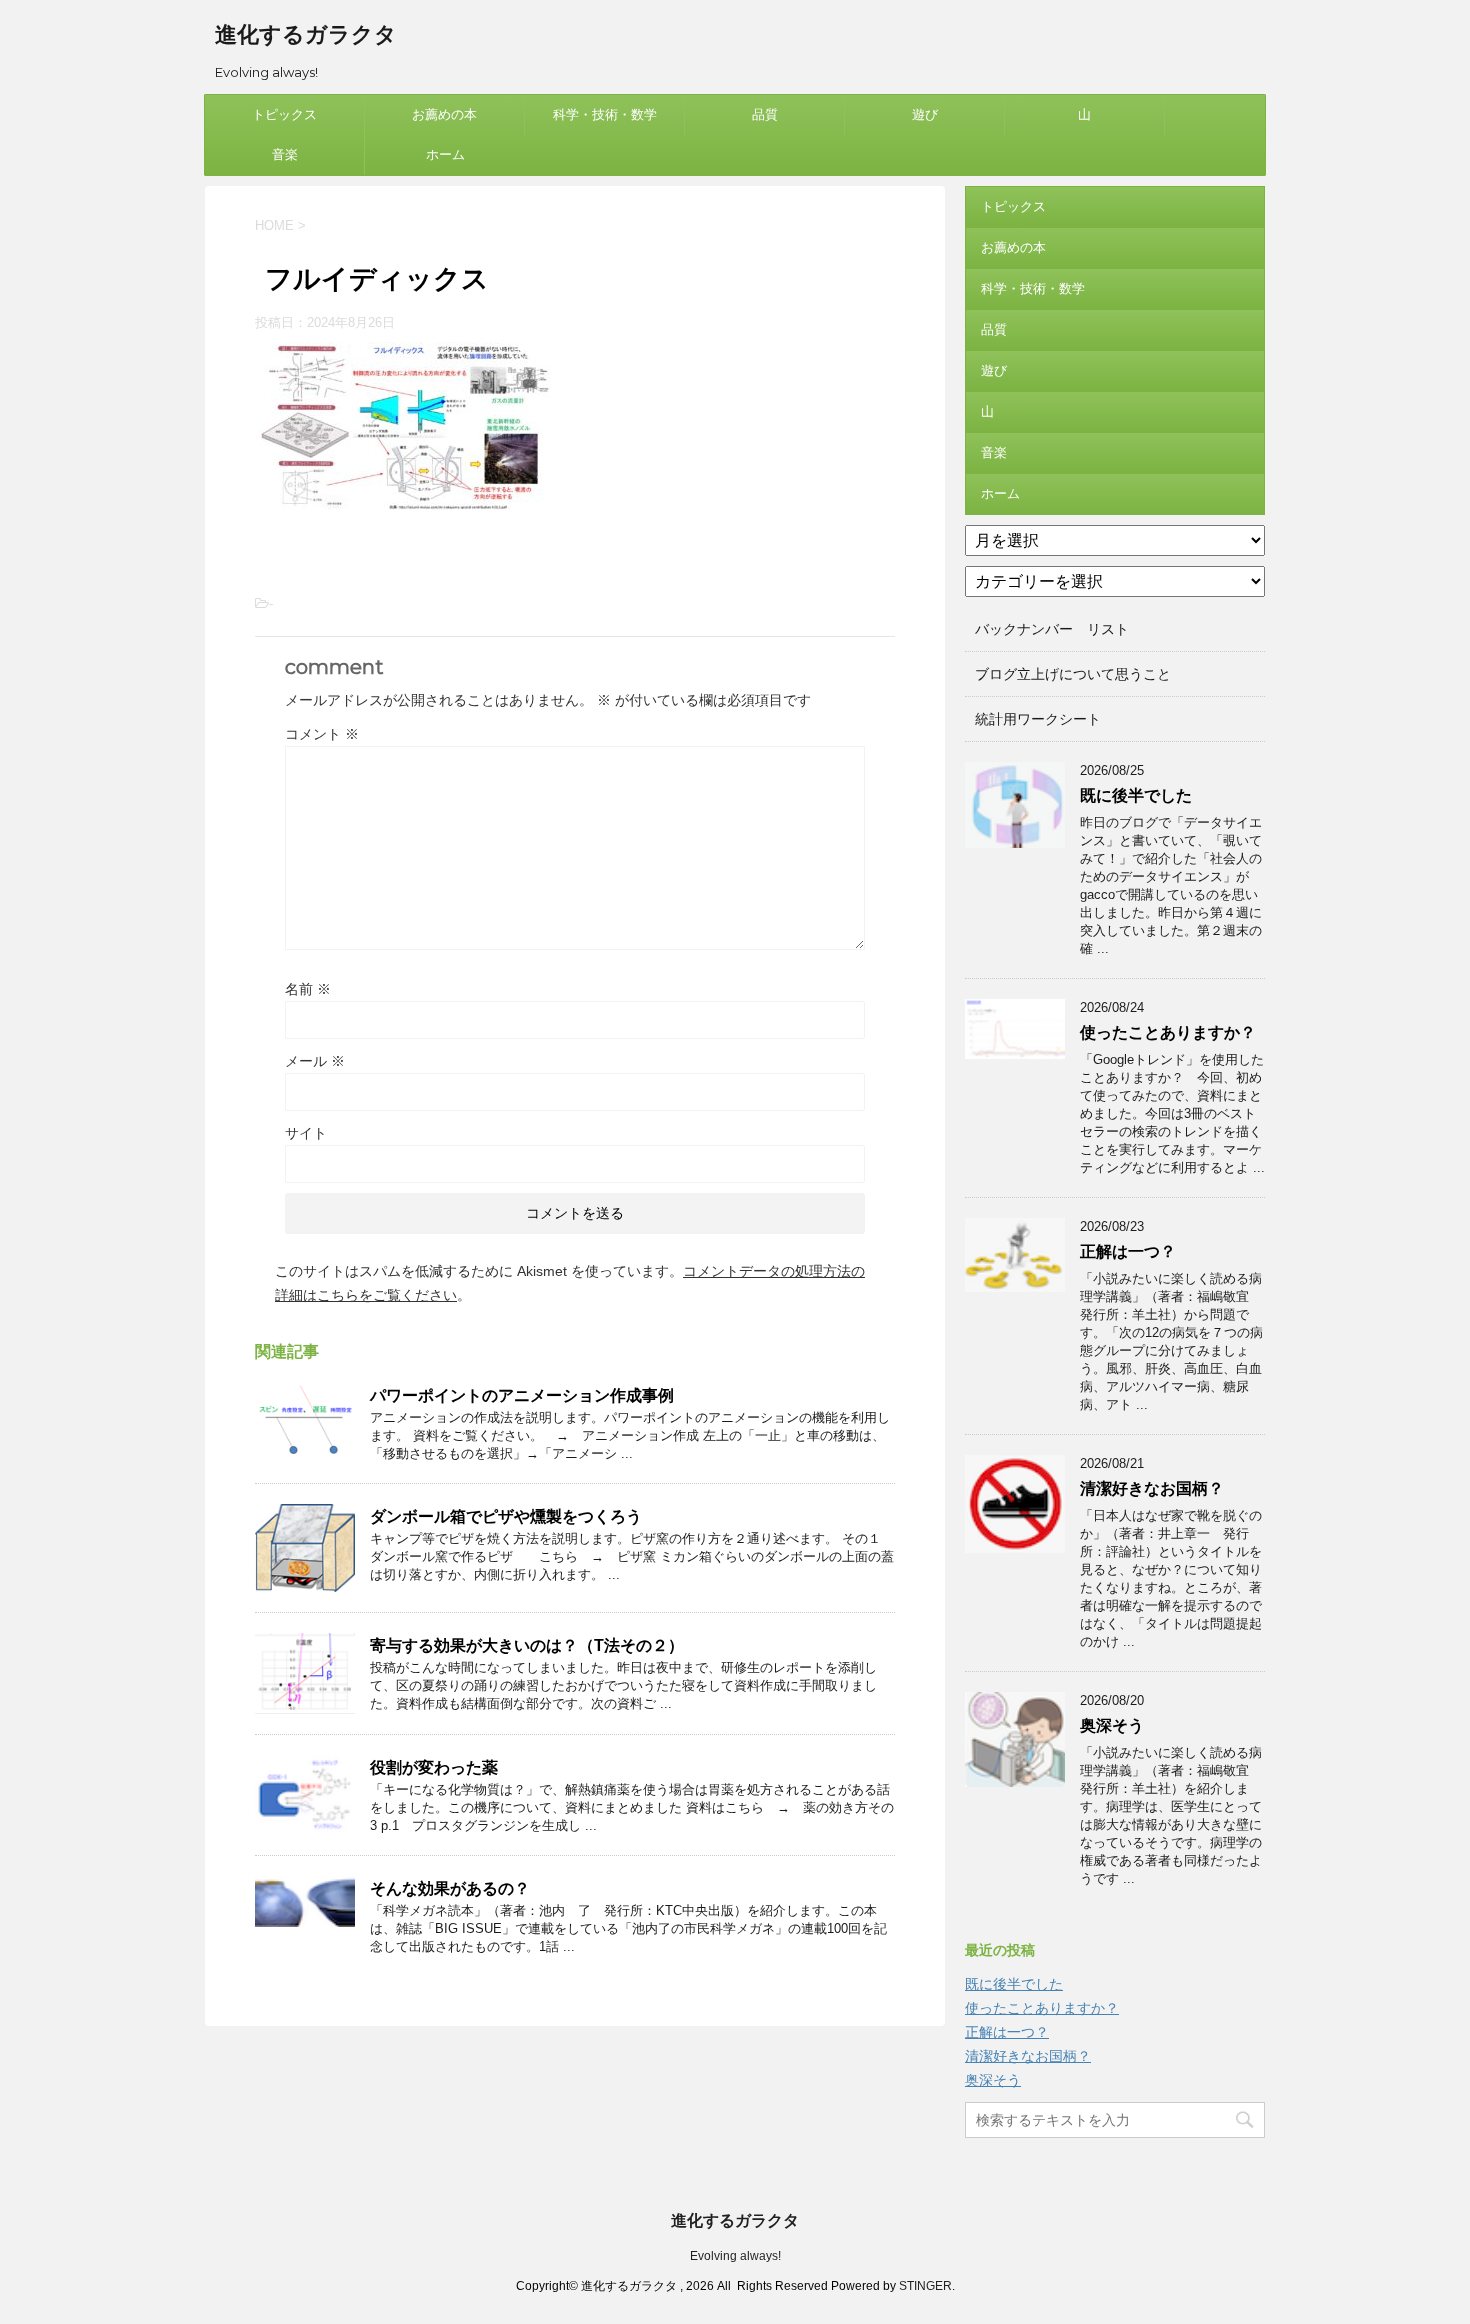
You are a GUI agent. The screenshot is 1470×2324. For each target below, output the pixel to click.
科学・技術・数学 (605, 114)
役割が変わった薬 (434, 1767)
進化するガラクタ (306, 34)
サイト (306, 1133)
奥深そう (1112, 1725)
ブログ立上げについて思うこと (1073, 674)
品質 (765, 114)
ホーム (445, 154)
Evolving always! (735, 2256)
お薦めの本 (444, 114)
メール (315, 1061)
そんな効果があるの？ (450, 1888)
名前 (308, 989)
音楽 (285, 154)
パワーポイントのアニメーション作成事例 (522, 1395)
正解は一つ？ (1128, 1251)
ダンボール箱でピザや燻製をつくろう (506, 1516)
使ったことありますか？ (1168, 1032)
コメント (322, 734)
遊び (925, 114)
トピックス (284, 114)
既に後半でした (1136, 795)
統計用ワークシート (1038, 719)
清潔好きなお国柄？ (1152, 1488)
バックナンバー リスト (1052, 629)
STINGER (925, 2286)
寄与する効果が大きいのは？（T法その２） (527, 1645)
